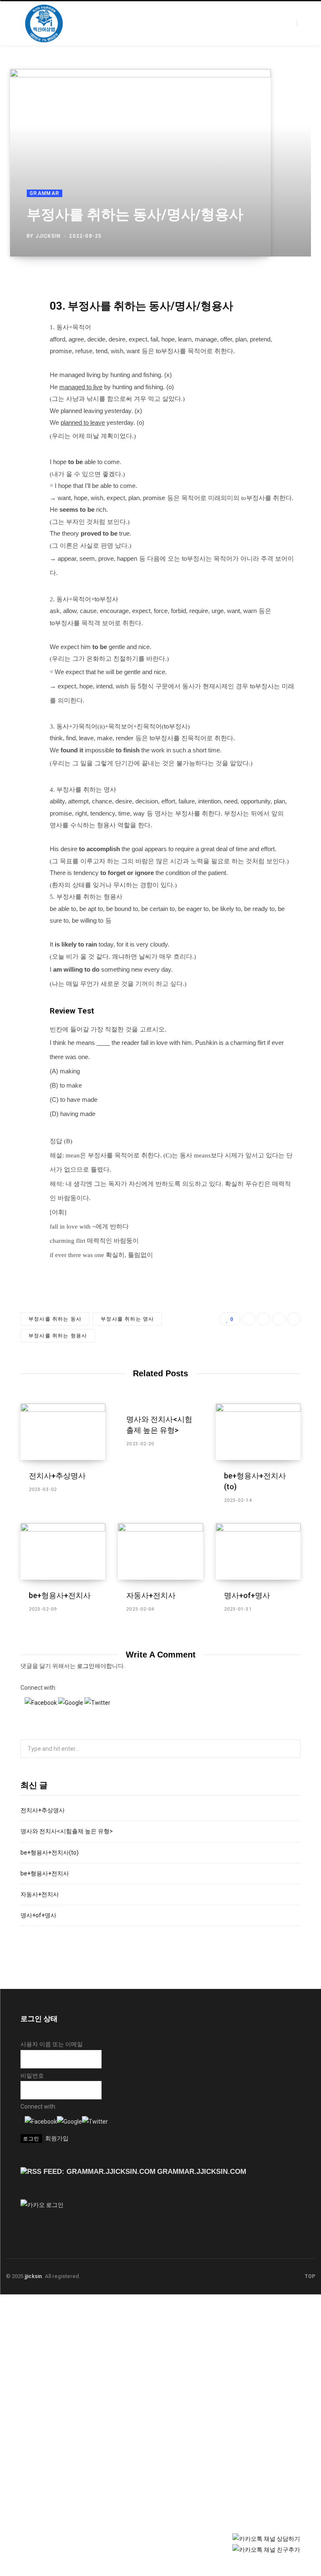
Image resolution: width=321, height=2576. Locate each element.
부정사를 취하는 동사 (55, 1319)
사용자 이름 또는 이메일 (52, 2044)
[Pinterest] (291, 234)
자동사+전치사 (151, 1595)
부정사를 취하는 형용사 (58, 1336)
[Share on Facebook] (255, 234)
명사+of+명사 (247, 1595)
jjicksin (48, 236)
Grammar (45, 193)
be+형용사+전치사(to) (50, 1852)
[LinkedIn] (279, 234)
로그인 (86, 1666)
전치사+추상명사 (57, 1476)
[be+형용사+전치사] (63, 1552)
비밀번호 (32, 2076)
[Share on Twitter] (267, 234)
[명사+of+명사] (258, 1552)
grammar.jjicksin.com (202, 2172)
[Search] (302, 23)
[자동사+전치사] (160, 1552)
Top (309, 2276)
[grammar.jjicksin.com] (44, 23)
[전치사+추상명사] (63, 1432)
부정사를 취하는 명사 (127, 1319)
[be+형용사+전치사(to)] (258, 1432)
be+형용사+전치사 (60, 1595)
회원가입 (57, 2138)
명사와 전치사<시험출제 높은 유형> (67, 1831)
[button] (41, 1703)
